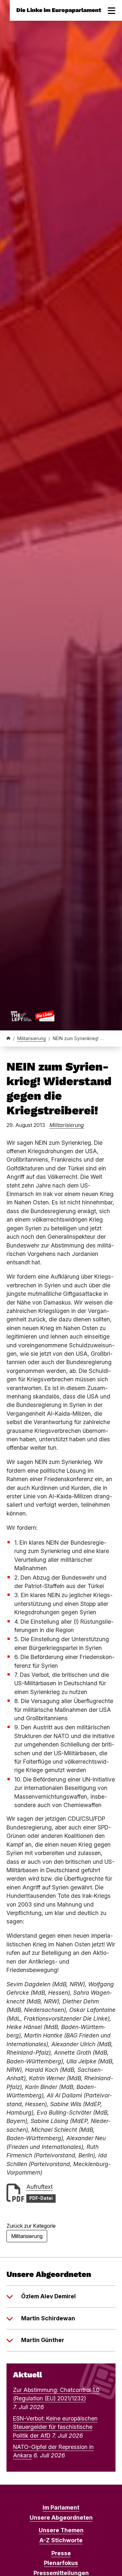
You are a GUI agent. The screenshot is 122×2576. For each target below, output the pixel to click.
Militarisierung (32, 1039)
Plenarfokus (61, 2563)
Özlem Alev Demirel (48, 2296)
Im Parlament (61, 2507)
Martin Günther (43, 2340)
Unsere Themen (61, 2530)
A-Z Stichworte (61, 2540)
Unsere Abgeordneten (61, 2518)
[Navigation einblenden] (112, 10)
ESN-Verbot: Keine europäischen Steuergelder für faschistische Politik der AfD (55, 2427)
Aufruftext (40, 2187)
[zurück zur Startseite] (33, 1016)
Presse (61, 2553)
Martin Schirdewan (48, 2318)
